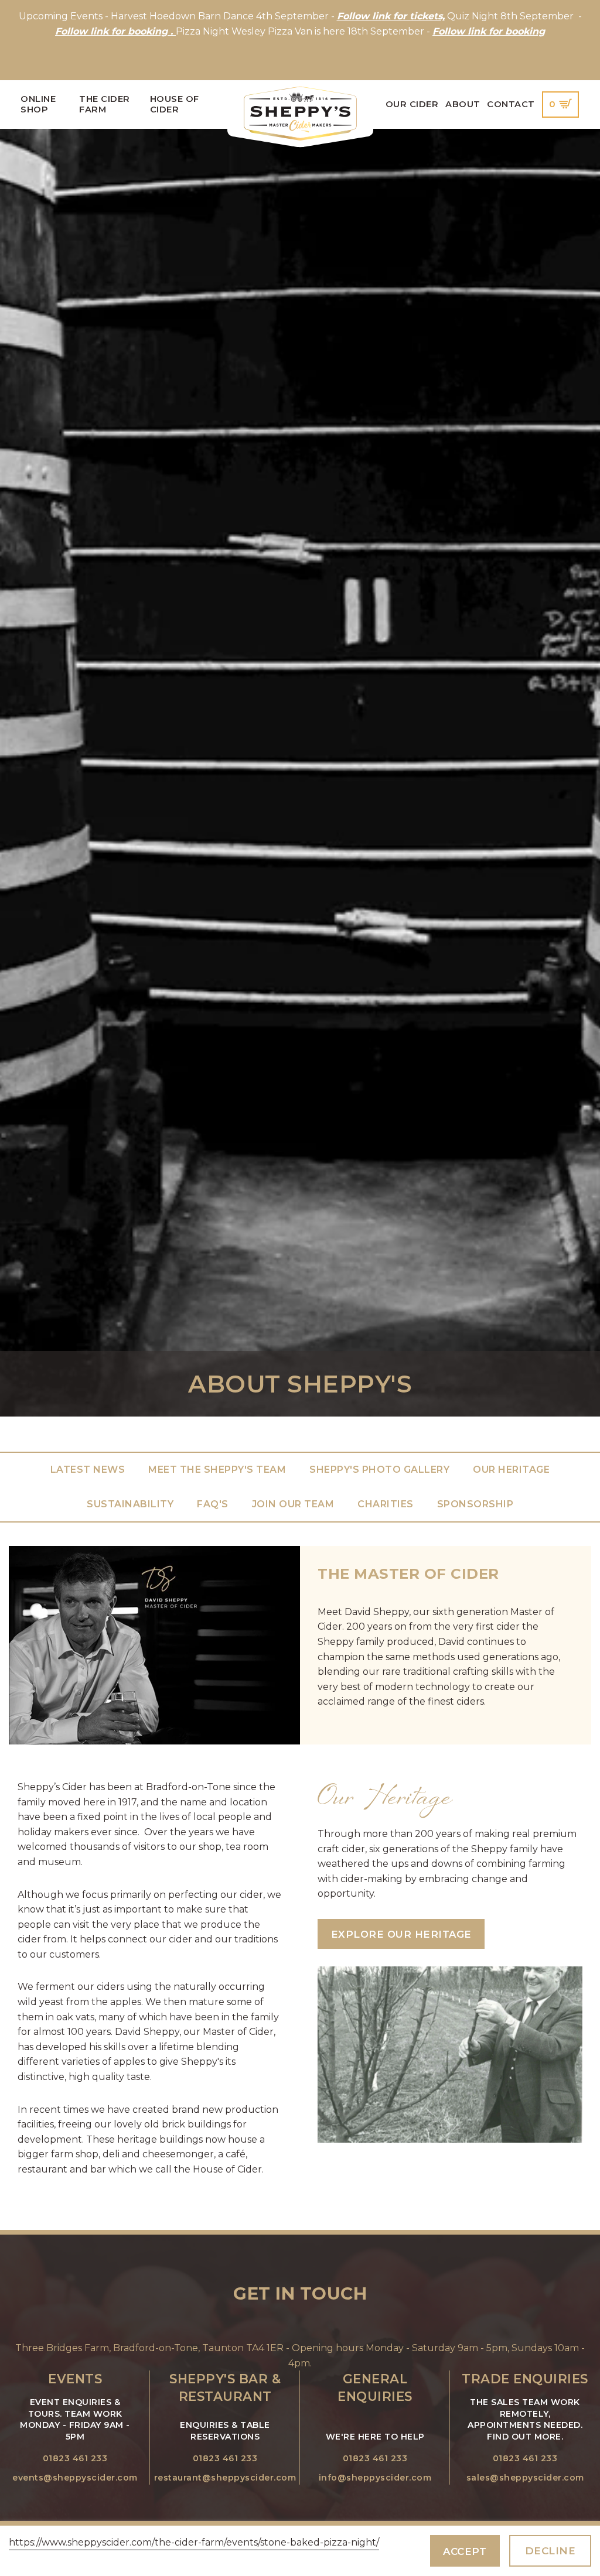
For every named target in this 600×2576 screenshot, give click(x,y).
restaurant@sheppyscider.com (225, 2478)
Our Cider (412, 104)
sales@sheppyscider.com (525, 2478)
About (463, 104)
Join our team (293, 1504)
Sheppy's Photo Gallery (379, 1470)
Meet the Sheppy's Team (217, 1470)
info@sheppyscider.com (375, 2478)
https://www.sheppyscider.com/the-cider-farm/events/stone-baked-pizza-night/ (194, 2542)
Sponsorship (475, 1504)
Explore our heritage (401, 1934)
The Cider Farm (105, 104)
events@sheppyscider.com (75, 2478)
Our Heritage (511, 1470)
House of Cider (175, 104)
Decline (550, 2551)
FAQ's (213, 1504)
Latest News (88, 1470)
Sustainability (130, 1504)
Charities (386, 1504)
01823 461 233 (75, 2458)
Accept (465, 2551)
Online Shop (38, 104)
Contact (511, 104)
